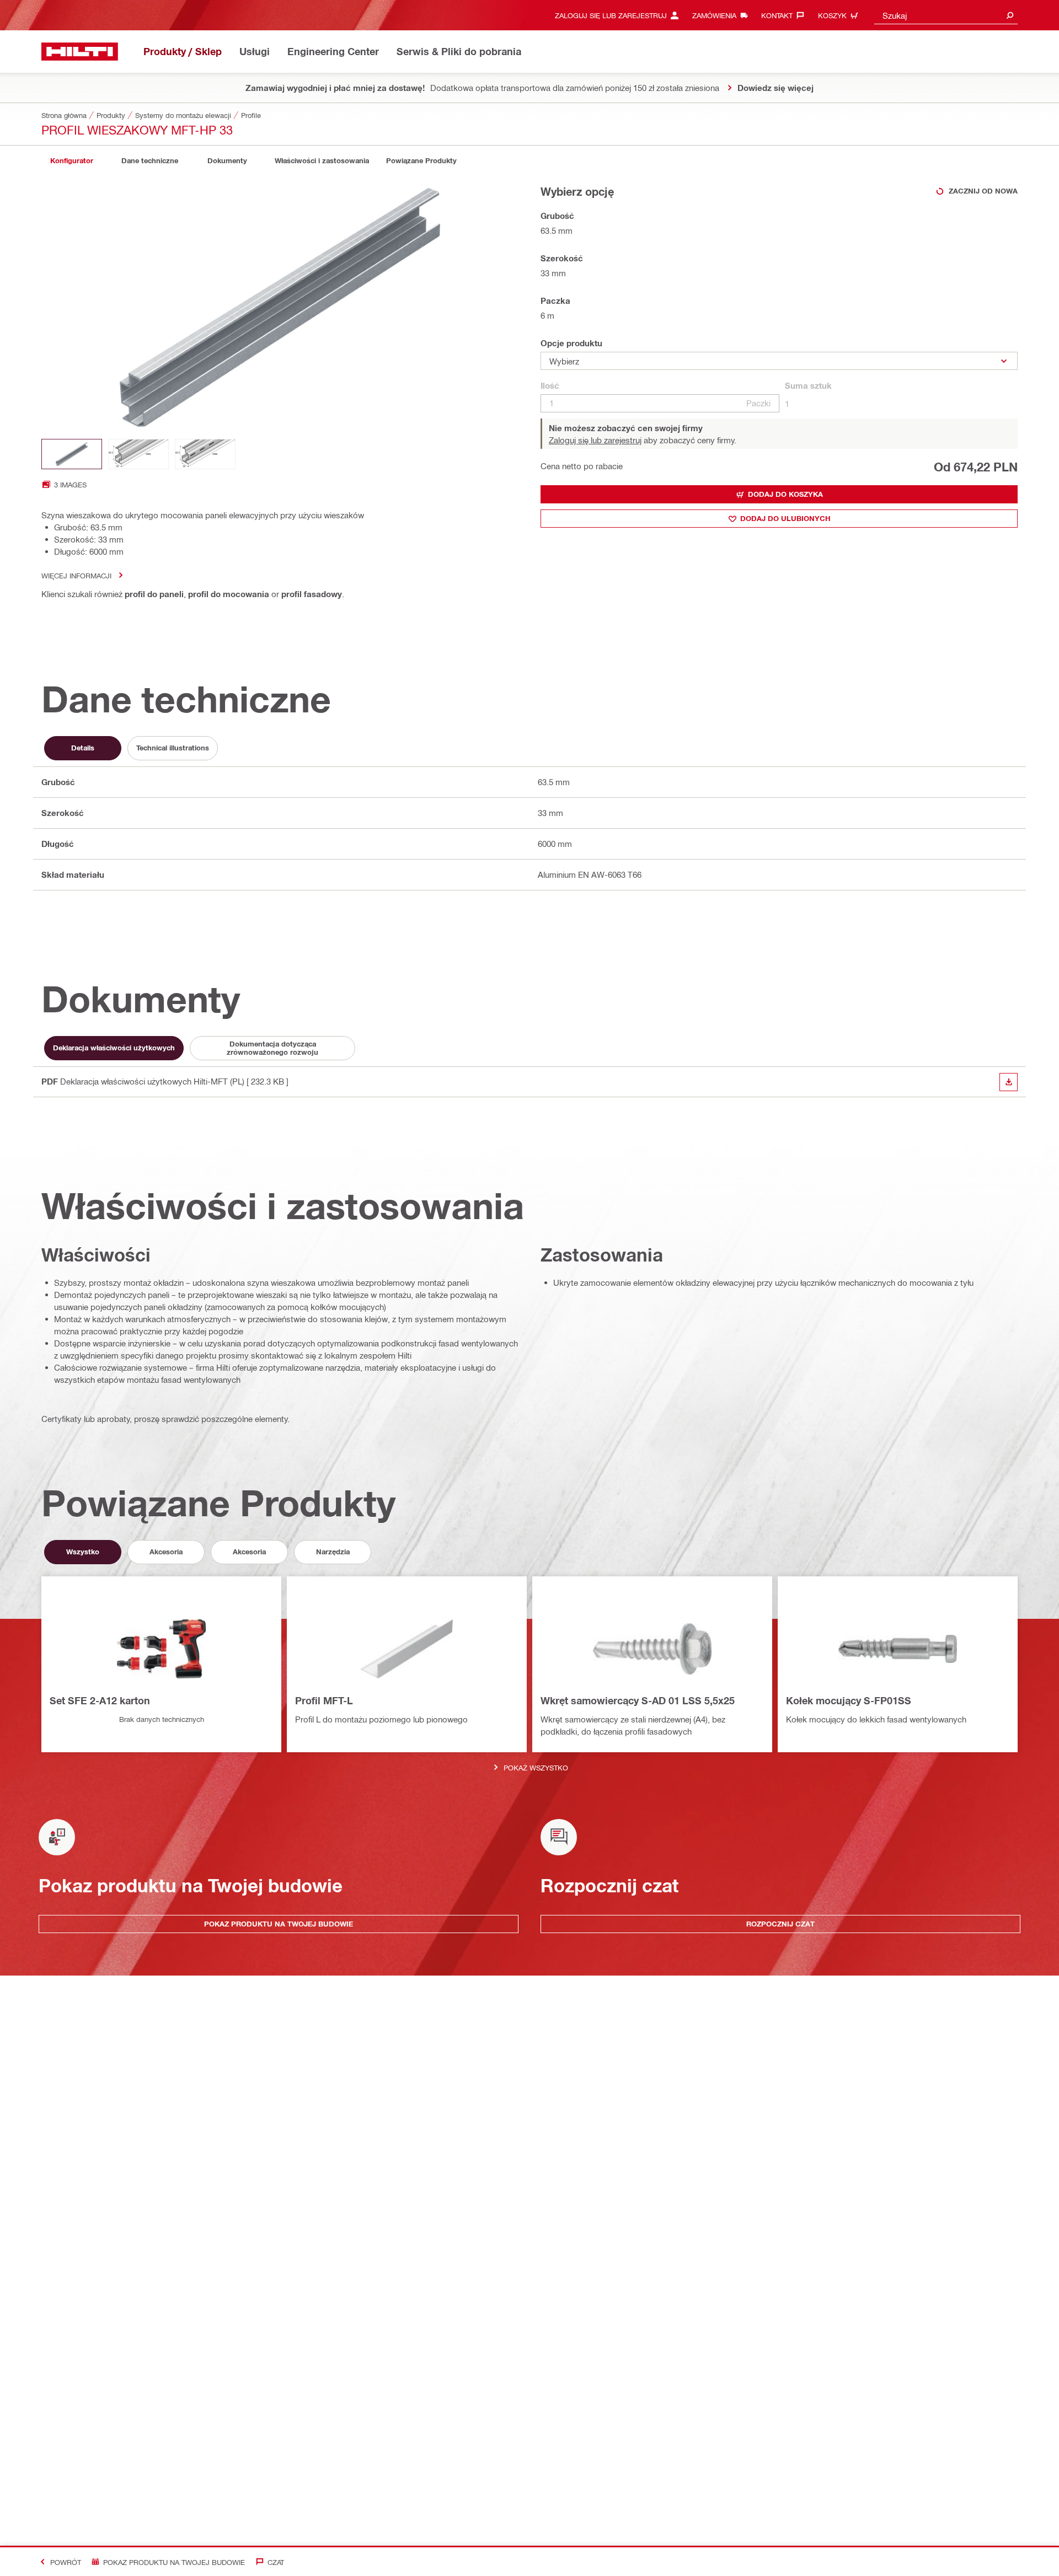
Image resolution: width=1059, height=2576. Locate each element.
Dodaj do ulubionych (785, 518)
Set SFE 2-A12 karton (100, 1700)
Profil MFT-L (324, 1700)
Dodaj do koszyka (785, 494)
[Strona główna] (80, 52)
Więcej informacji (76, 575)
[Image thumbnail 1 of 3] (72, 454)
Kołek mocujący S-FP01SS (849, 1700)
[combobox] (946, 15)
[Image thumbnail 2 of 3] (138, 454)
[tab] (72, 161)
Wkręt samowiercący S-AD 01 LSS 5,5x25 (638, 1700)
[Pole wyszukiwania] (1010, 15)
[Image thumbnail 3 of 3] (205, 454)
